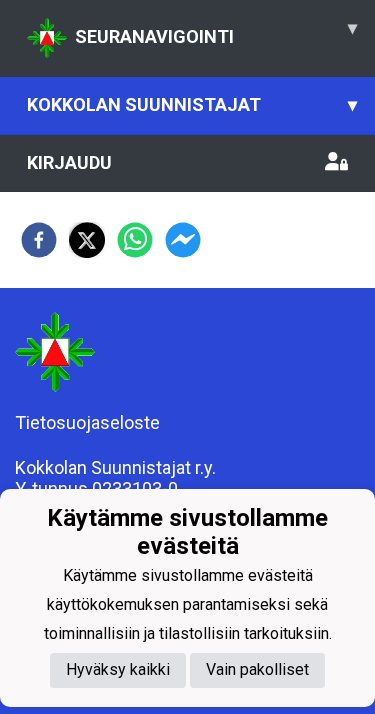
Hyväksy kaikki (118, 669)
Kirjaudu (69, 162)
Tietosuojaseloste (87, 422)
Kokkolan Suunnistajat (192, 104)
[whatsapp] (135, 240)
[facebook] (39, 240)
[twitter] (87, 240)
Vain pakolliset (257, 669)
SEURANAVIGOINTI (216, 32)
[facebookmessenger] (183, 240)
